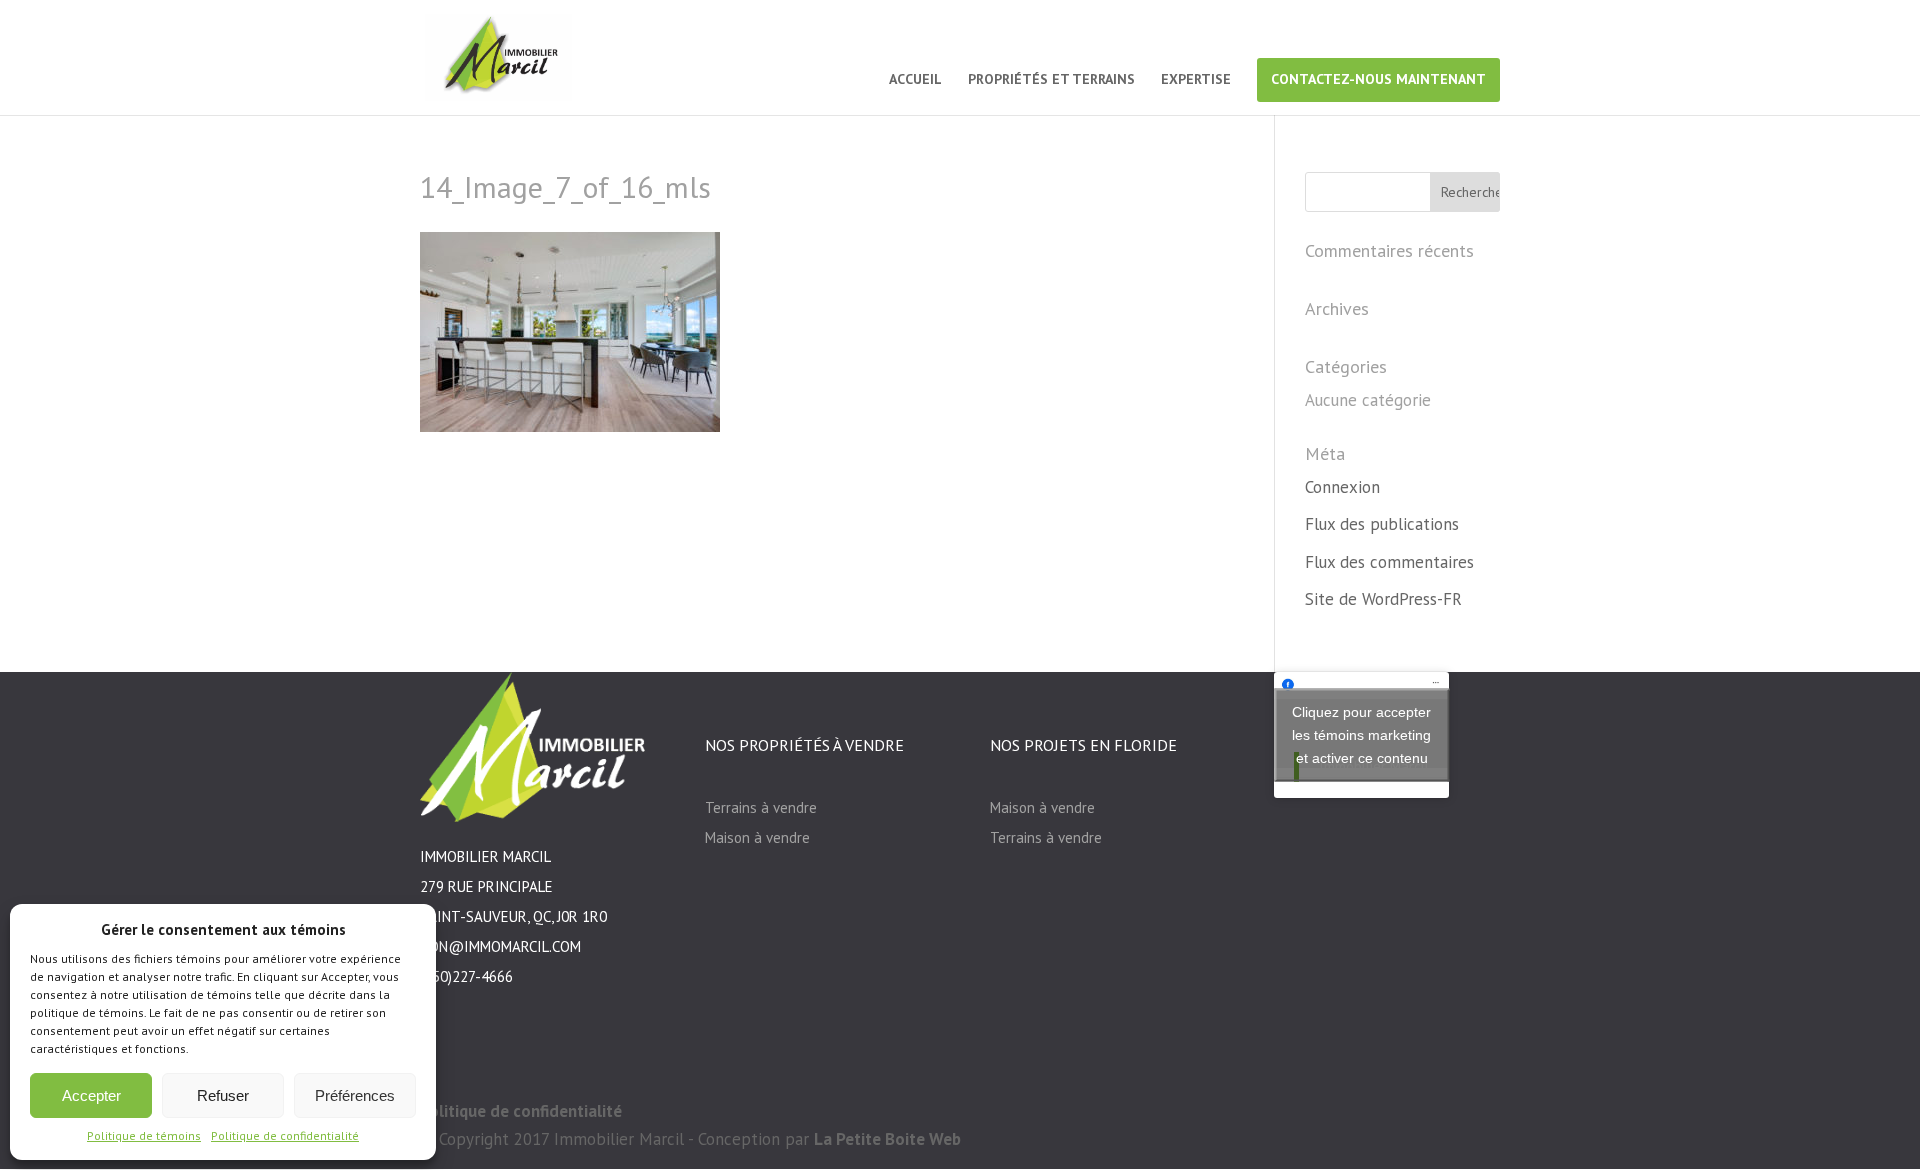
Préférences (355, 1095)
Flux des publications (1382, 524)
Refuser (223, 1095)
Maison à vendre (757, 837)
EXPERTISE (1196, 80)
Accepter (91, 1095)
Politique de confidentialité (285, 1135)
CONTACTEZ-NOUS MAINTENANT (1378, 79)
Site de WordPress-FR (1383, 599)
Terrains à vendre (761, 807)
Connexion (1342, 487)
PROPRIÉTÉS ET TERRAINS (1051, 80)
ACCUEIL (915, 80)
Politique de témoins (144, 1135)
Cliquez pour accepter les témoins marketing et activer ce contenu (1361, 734)
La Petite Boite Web (887, 1139)
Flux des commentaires (1389, 562)
